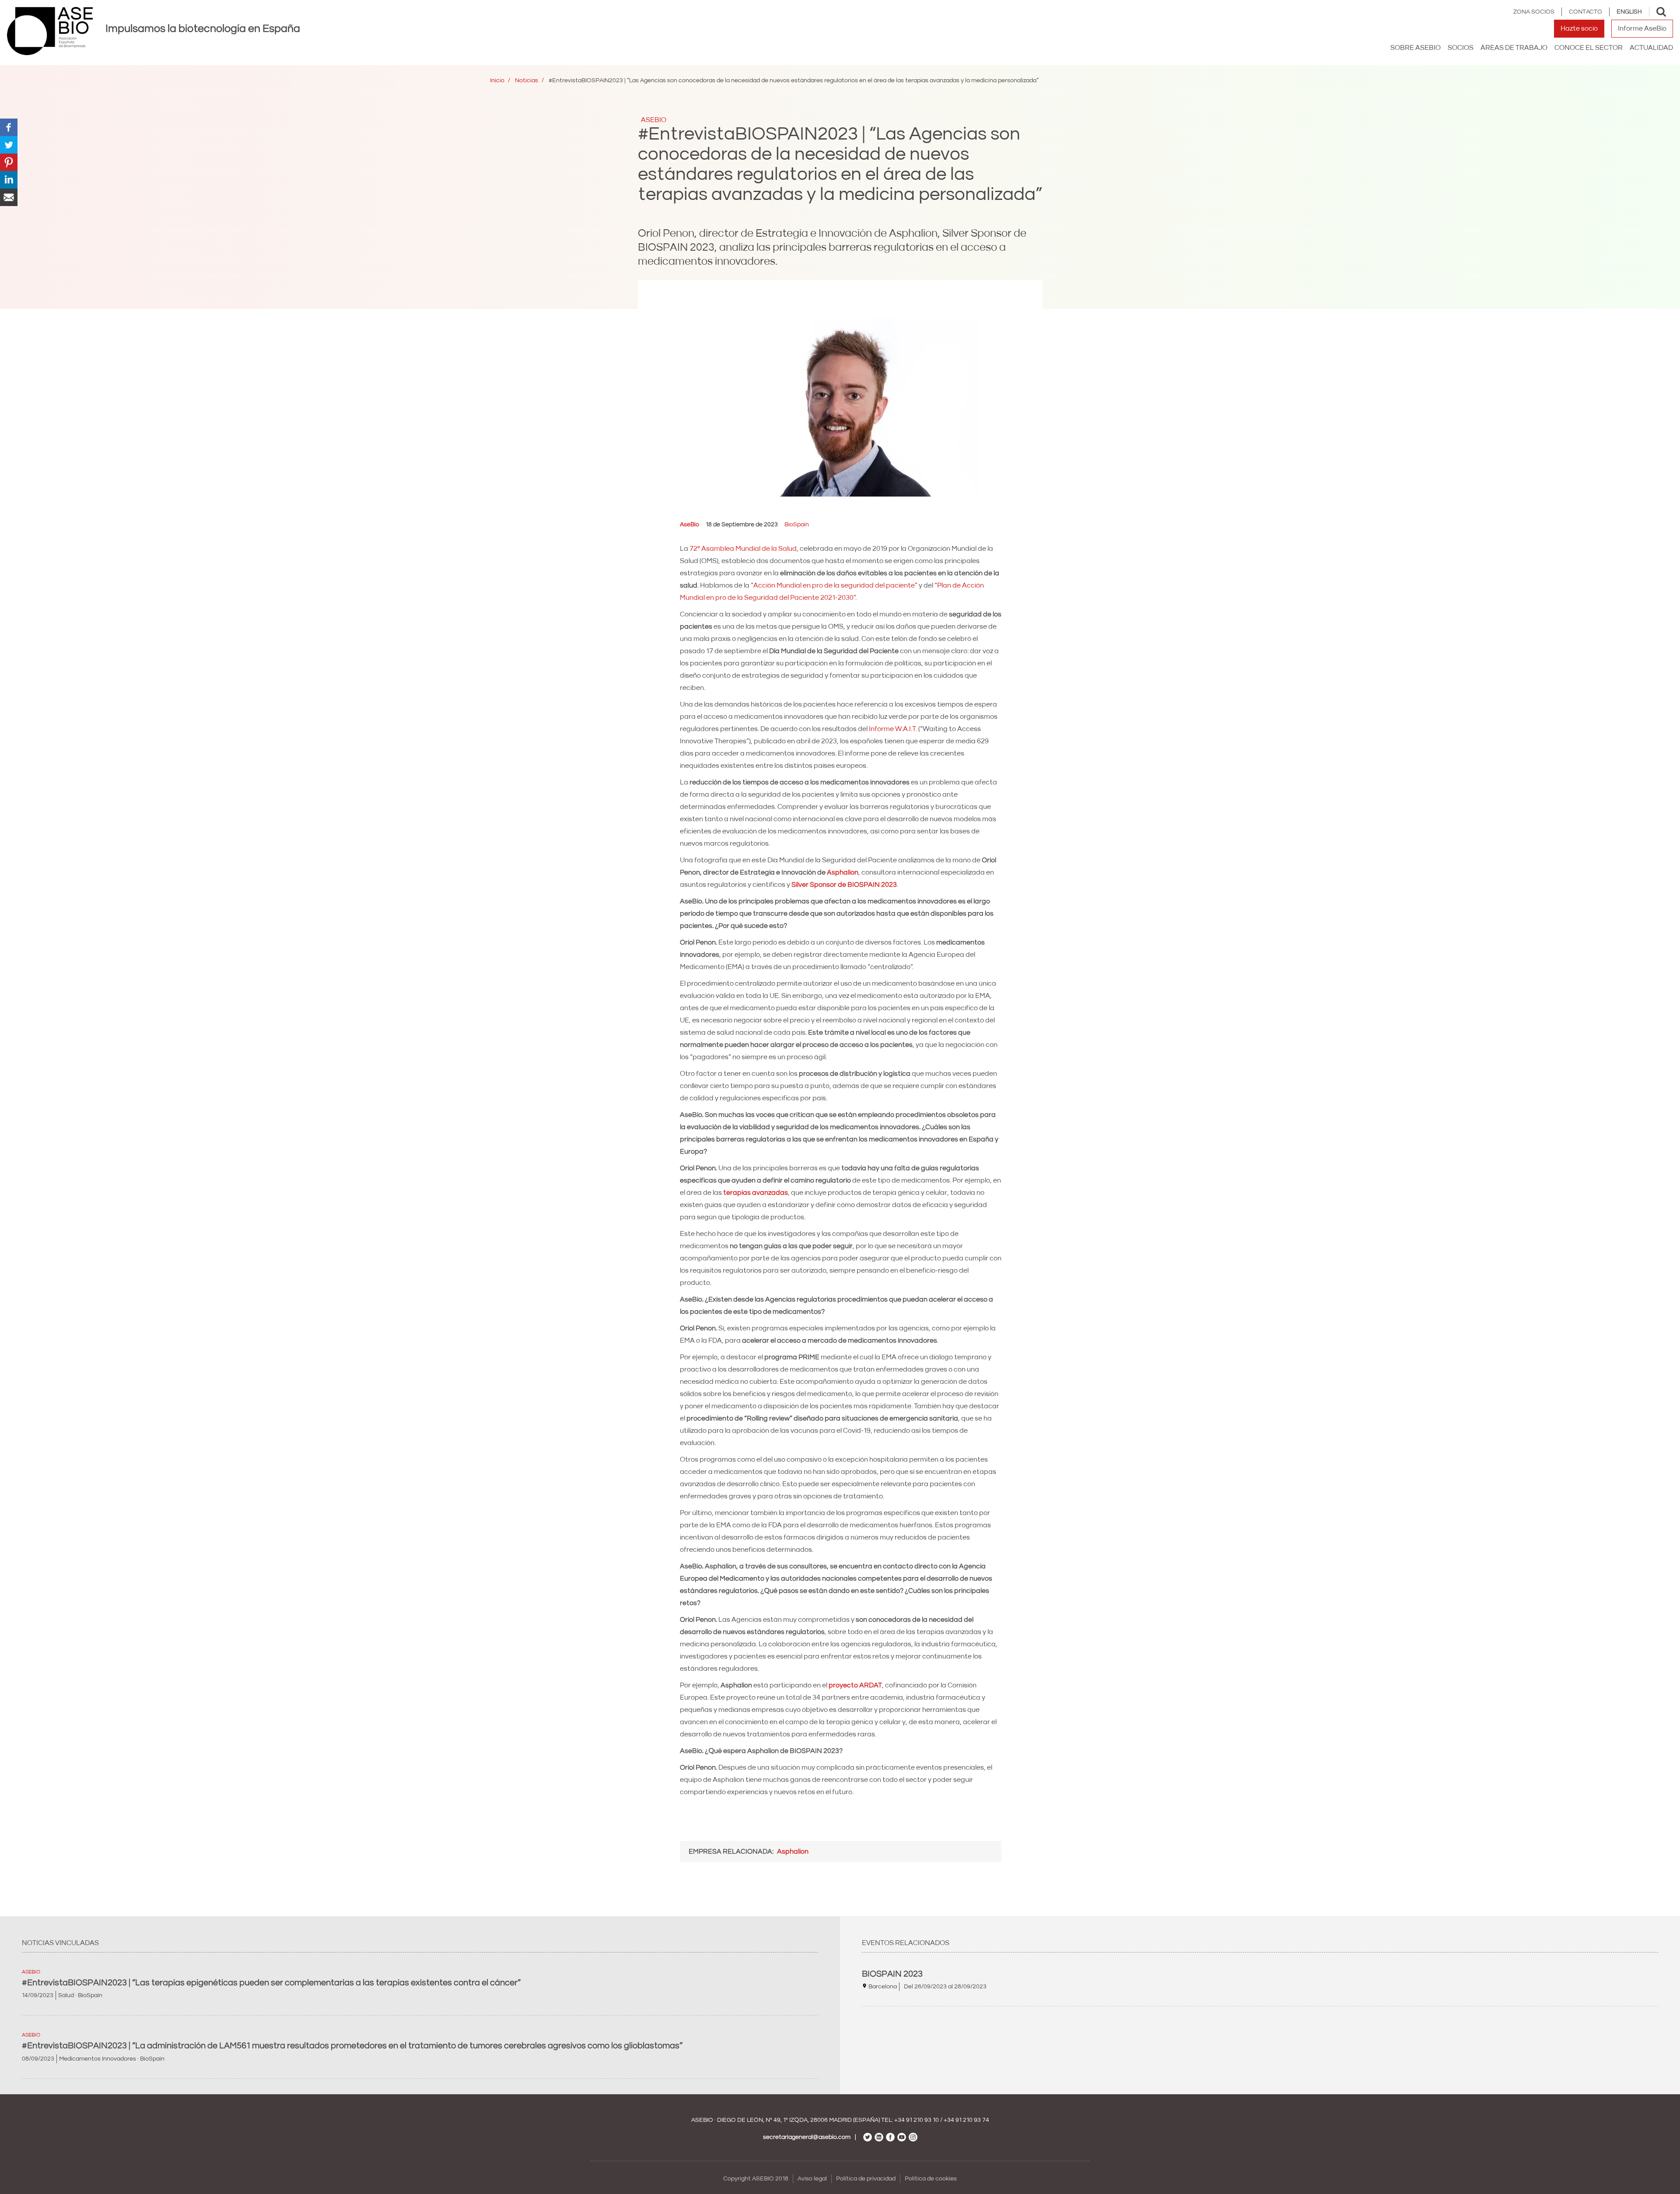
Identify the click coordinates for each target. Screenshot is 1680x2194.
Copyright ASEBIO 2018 (756, 2179)
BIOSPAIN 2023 (892, 1974)
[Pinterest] (9, 162)
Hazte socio (1579, 28)
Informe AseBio (1642, 28)
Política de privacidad (866, 2179)
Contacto (1585, 12)
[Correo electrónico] (9, 197)
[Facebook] (9, 127)
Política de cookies (931, 2179)
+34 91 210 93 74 (966, 2120)
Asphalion (843, 872)
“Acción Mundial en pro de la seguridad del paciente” (834, 585)
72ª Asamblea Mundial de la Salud (743, 549)
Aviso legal (812, 2179)
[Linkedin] (9, 179)
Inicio (497, 80)
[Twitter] (9, 144)
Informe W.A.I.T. (893, 729)
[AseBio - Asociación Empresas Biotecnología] (50, 31)
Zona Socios (1534, 12)
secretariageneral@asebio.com (807, 2137)
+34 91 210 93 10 (917, 2120)
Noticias (527, 80)
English (1629, 12)
